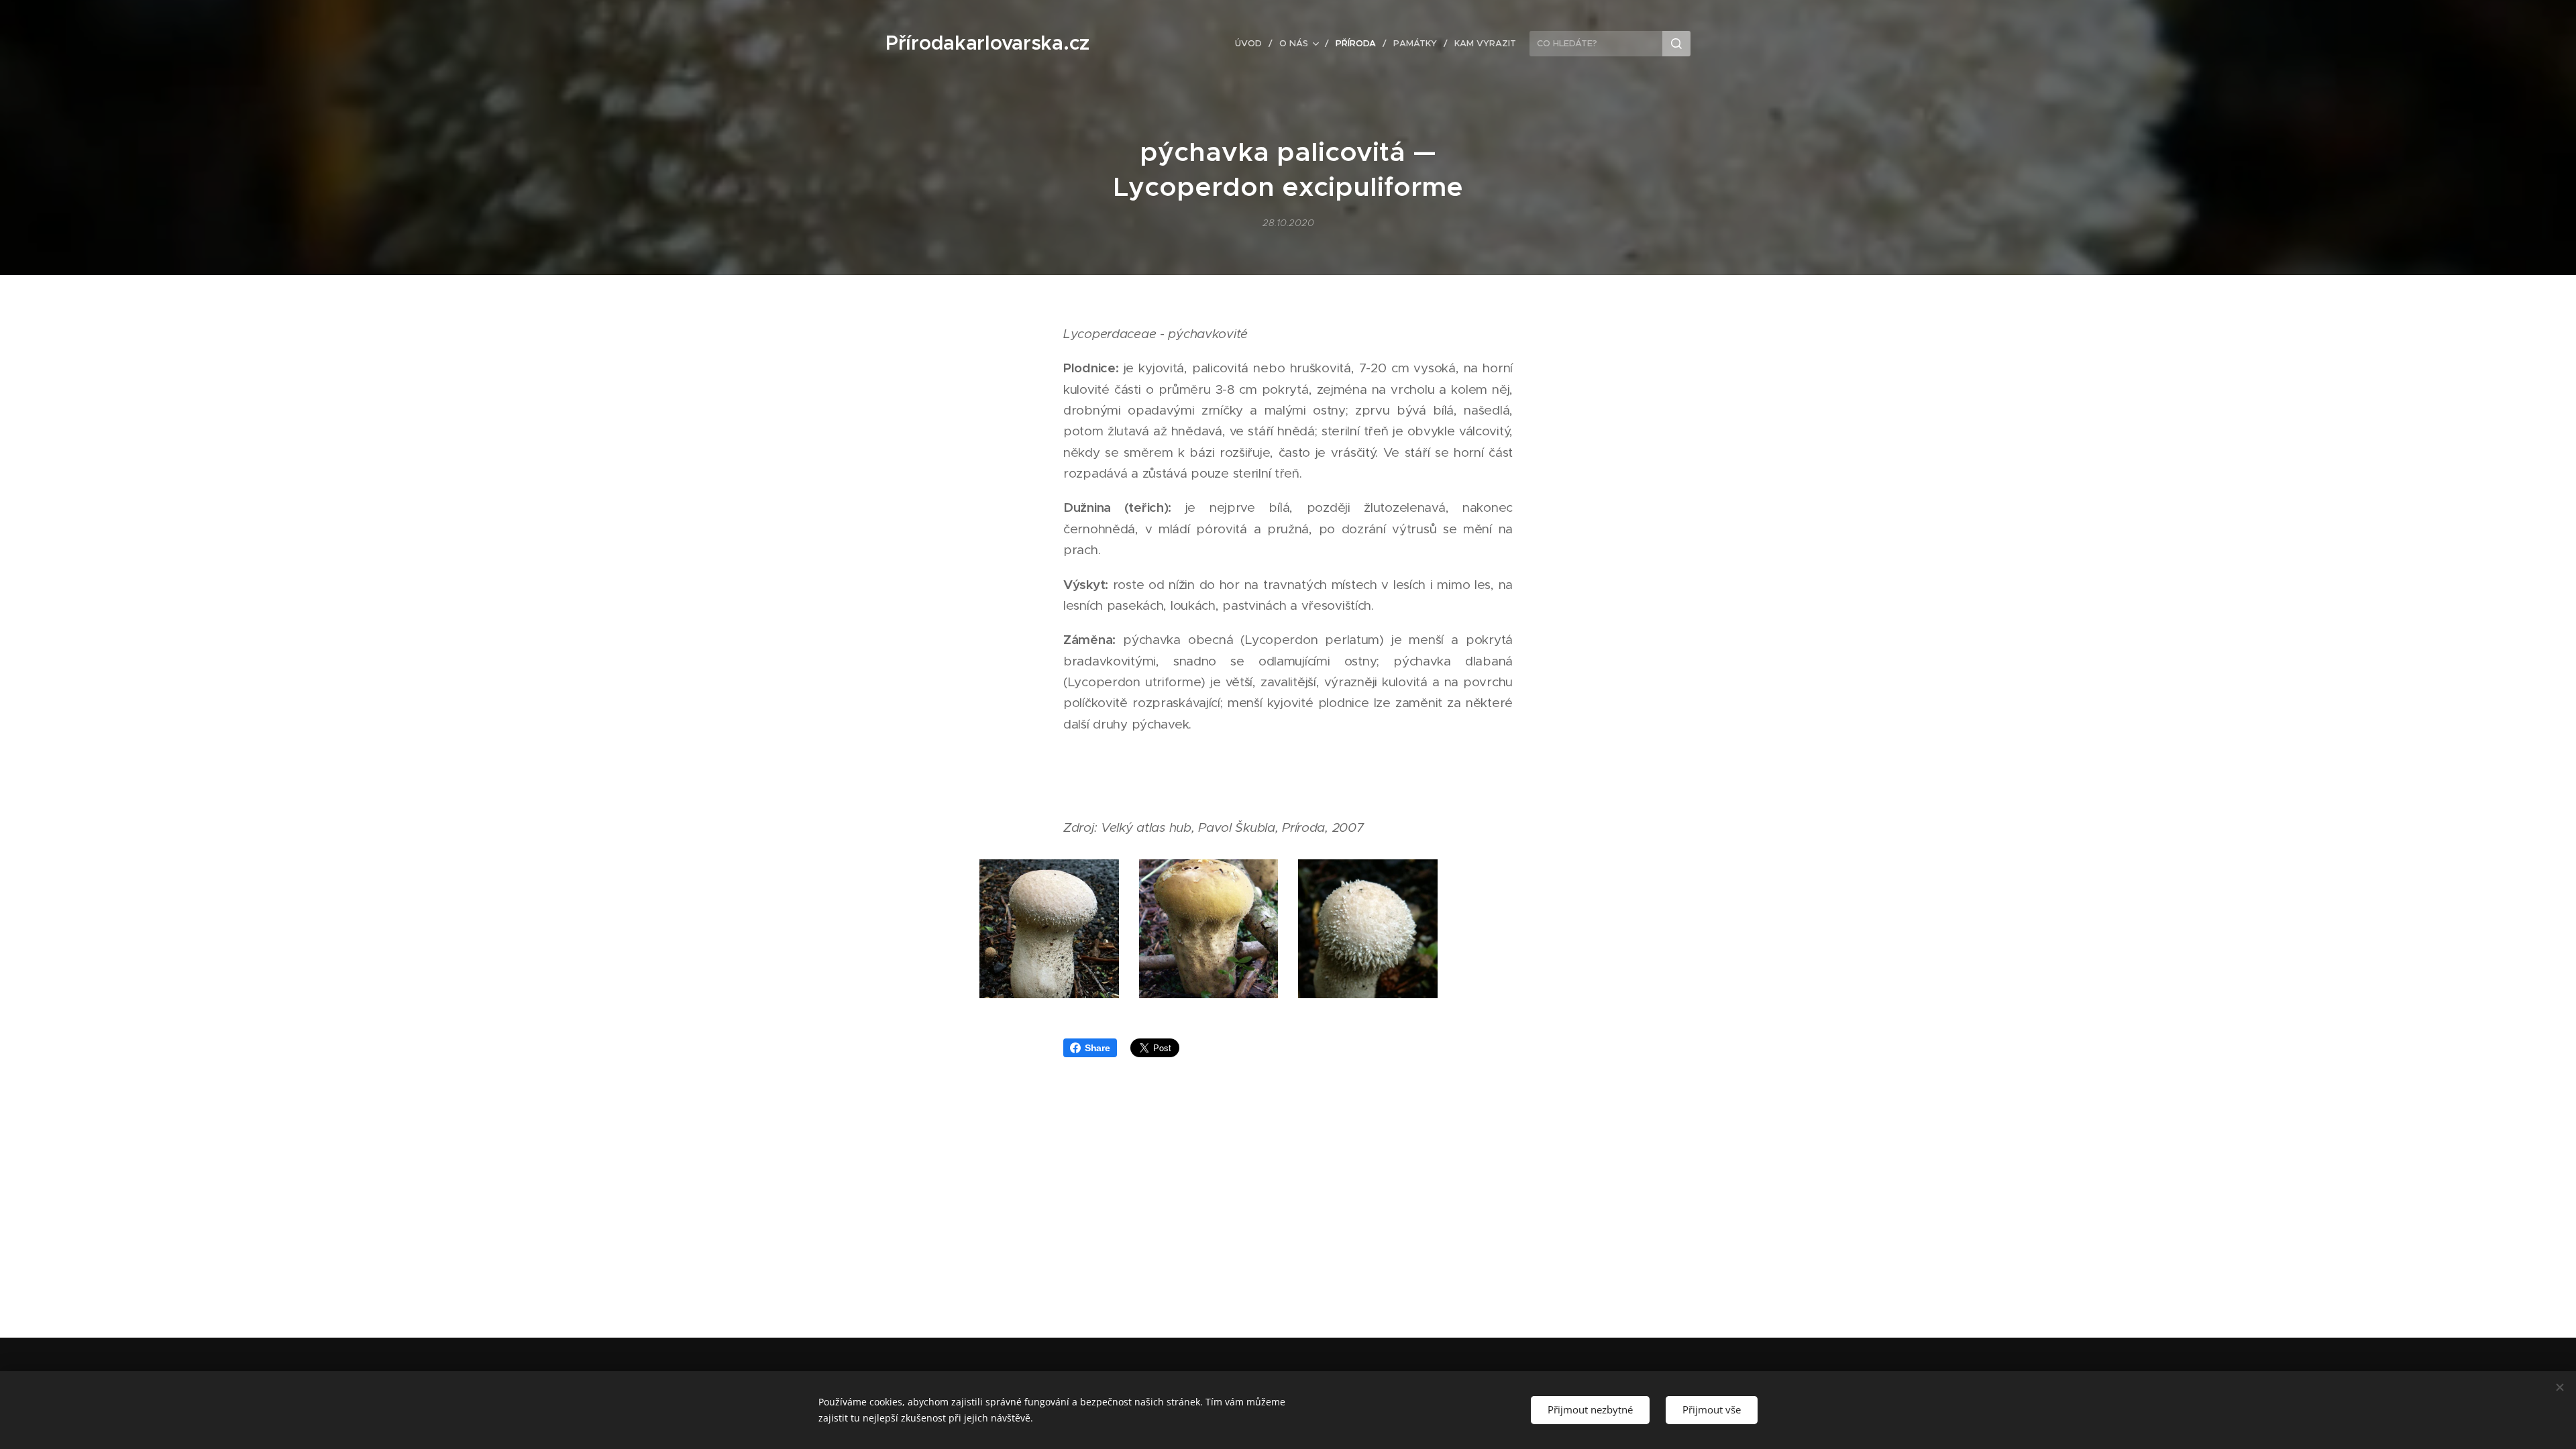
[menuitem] (1252, 44)
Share (1097, 1048)
